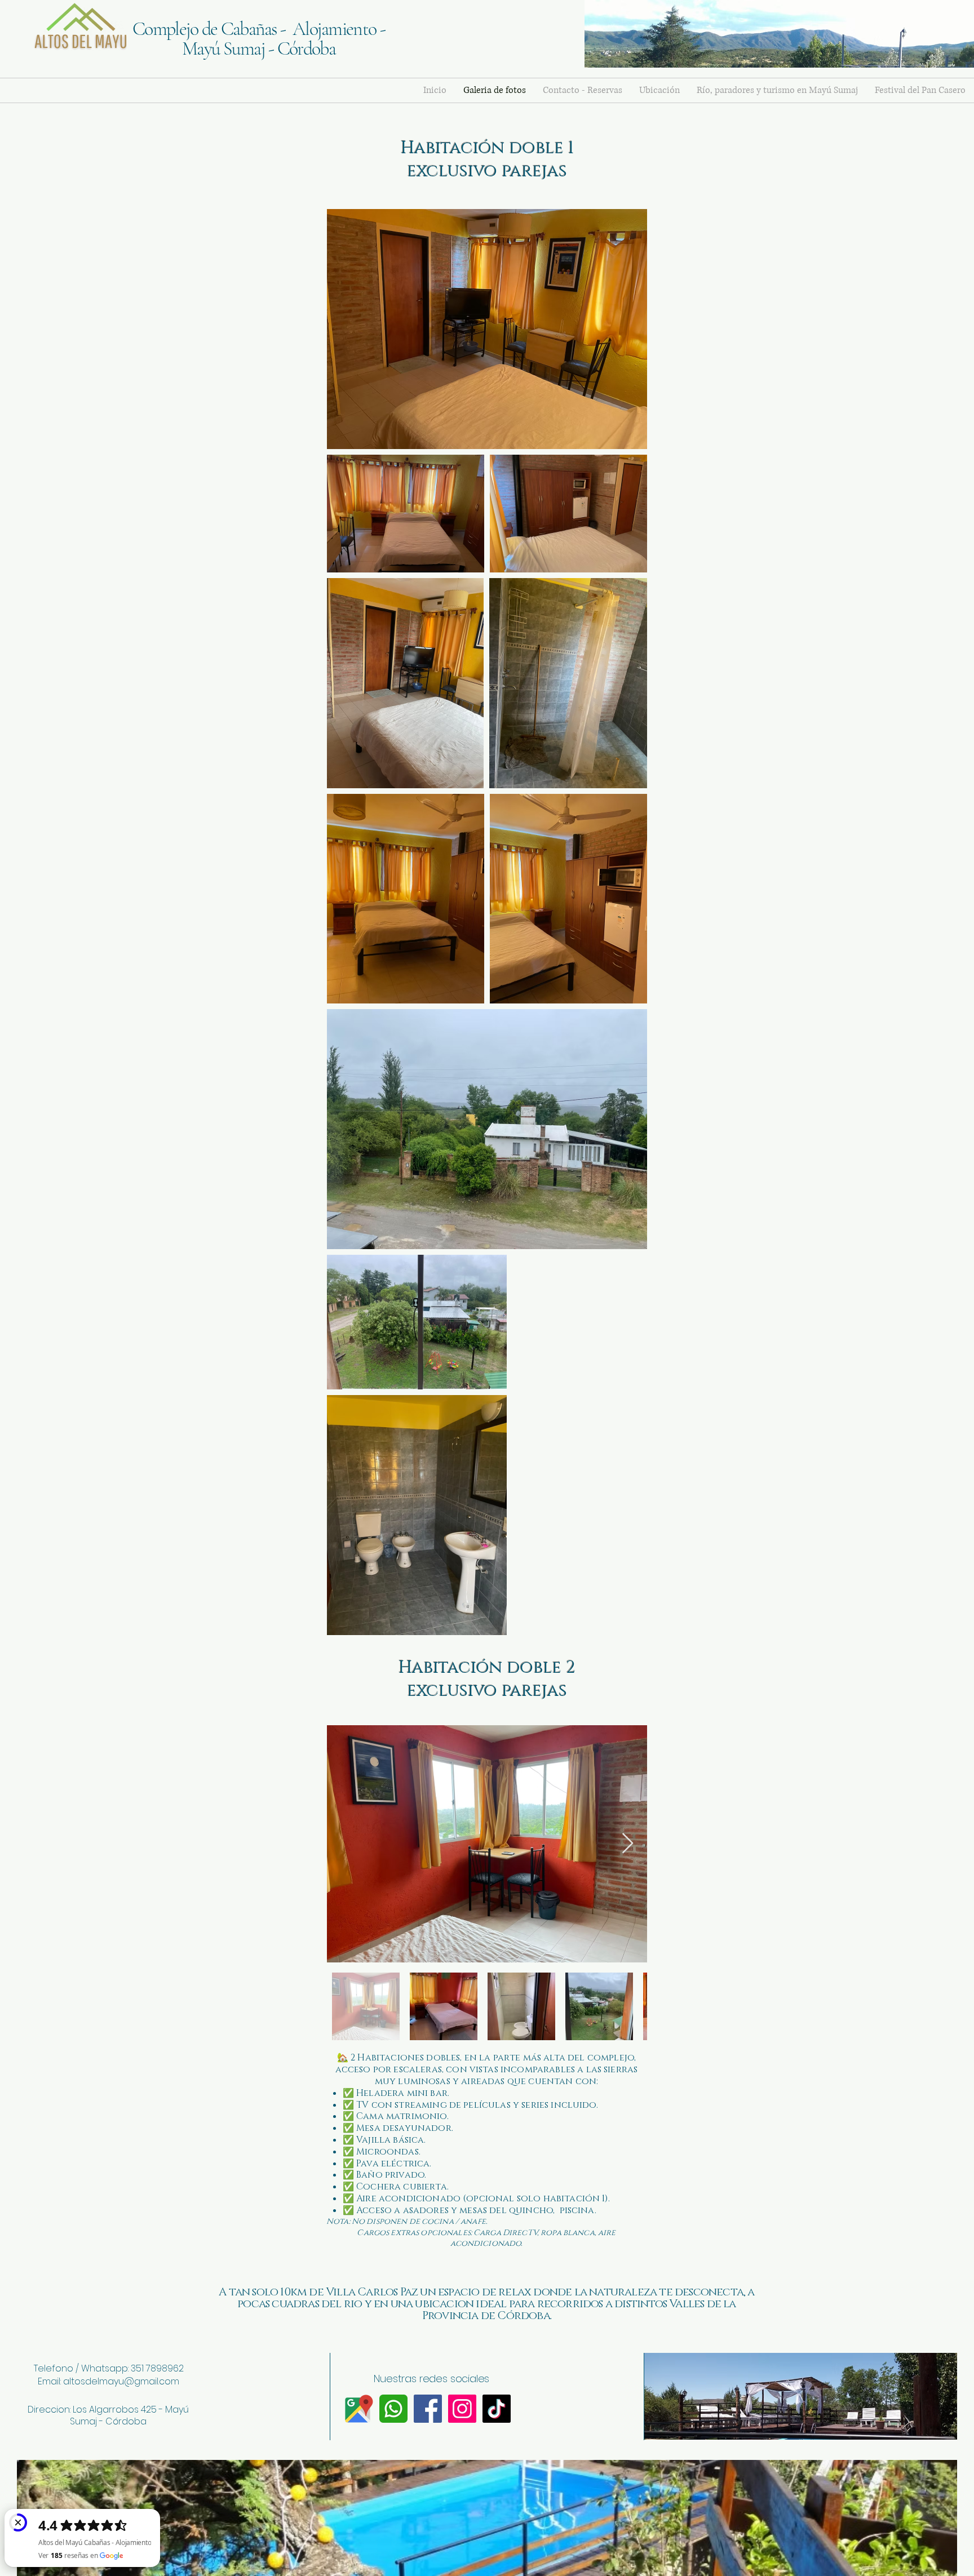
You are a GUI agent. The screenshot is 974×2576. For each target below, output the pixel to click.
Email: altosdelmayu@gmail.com (109, 2381)
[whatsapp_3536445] (393, 2409)
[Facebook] (428, 2409)
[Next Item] (628, 1844)
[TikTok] (497, 2409)
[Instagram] (462, 2409)
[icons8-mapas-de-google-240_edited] (359, 2409)
